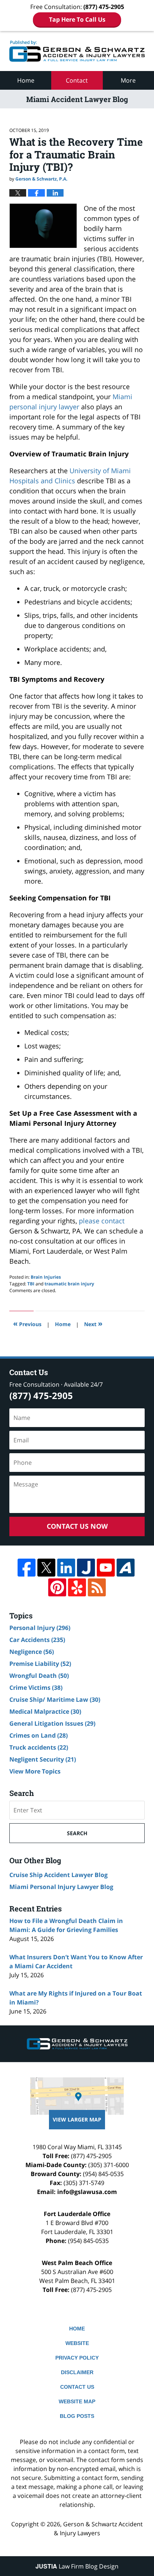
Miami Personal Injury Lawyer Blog (61, 1887)
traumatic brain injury (69, 1284)
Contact (77, 80)
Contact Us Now (77, 1526)
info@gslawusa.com (87, 2192)
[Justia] (86, 1568)
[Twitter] (46, 1568)
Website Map (77, 2401)
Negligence (32, 1652)
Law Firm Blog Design (77, 2566)
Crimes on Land (38, 1735)
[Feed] (97, 1587)
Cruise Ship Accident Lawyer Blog (58, 1875)
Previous (27, 1323)
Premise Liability (40, 1664)
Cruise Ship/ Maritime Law (55, 1700)
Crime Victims (36, 1688)
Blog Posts (77, 2416)
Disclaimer (77, 2372)
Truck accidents (39, 1747)
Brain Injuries (46, 1277)
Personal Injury (40, 1628)
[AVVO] (126, 1568)
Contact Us (77, 2387)
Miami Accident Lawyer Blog (77, 51)
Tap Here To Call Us (77, 19)
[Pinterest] (57, 1587)
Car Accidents (37, 1640)
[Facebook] (27, 1568)
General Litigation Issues (52, 1723)
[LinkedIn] (66, 1568)
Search (77, 1833)
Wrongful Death (39, 1676)
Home (26, 80)
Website (77, 2343)
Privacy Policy (77, 2358)
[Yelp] (77, 1587)
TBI (31, 1284)
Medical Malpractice (45, 1711)
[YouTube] (106, 1568)
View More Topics (35, 1771)
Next (93, 1323)
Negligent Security (43, 1759)
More (128, 80)
